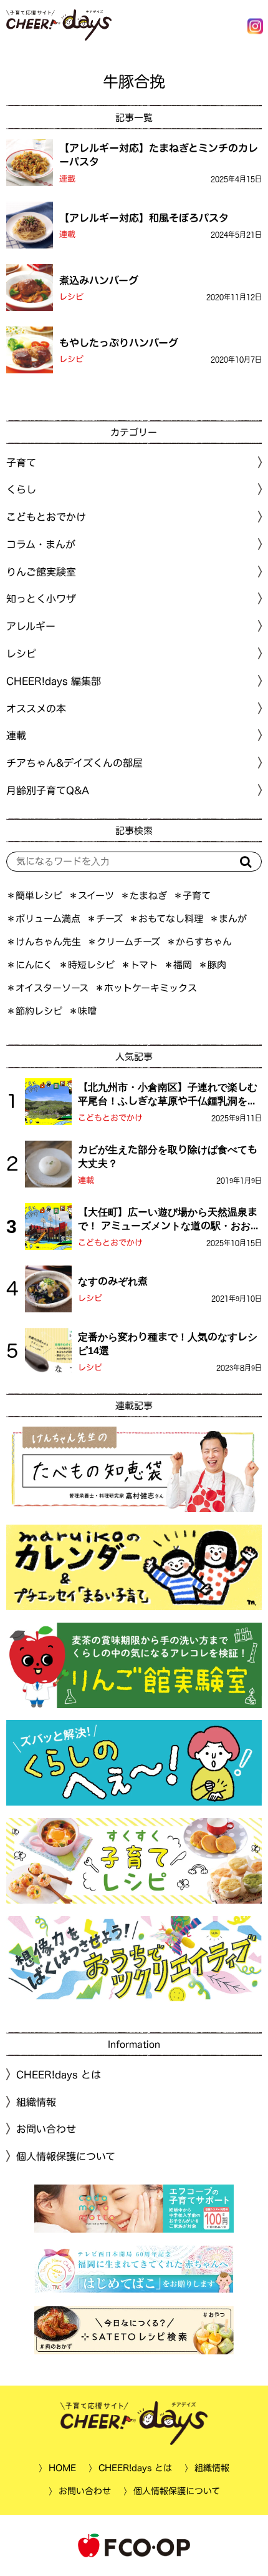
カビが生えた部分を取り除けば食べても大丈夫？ (168, 1156)
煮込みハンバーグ (99, 280)
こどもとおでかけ (110, 1118)
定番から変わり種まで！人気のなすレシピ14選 (168, 1344)
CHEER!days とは (59, 2075)
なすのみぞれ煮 (113, 1281)
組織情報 (36, 2102)
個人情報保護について (66, 2156)
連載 (67, 179)
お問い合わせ (46, 2129)
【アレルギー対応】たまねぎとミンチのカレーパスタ (159, 155)
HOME (62, 2468)
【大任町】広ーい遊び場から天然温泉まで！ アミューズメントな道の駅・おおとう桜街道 (169, 1220)
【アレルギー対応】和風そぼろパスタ (144, 217)
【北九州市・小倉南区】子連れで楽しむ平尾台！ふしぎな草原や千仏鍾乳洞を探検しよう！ (168, 1095)
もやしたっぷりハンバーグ (119, 342)
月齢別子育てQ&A (48, 790)
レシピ (71, 297)
